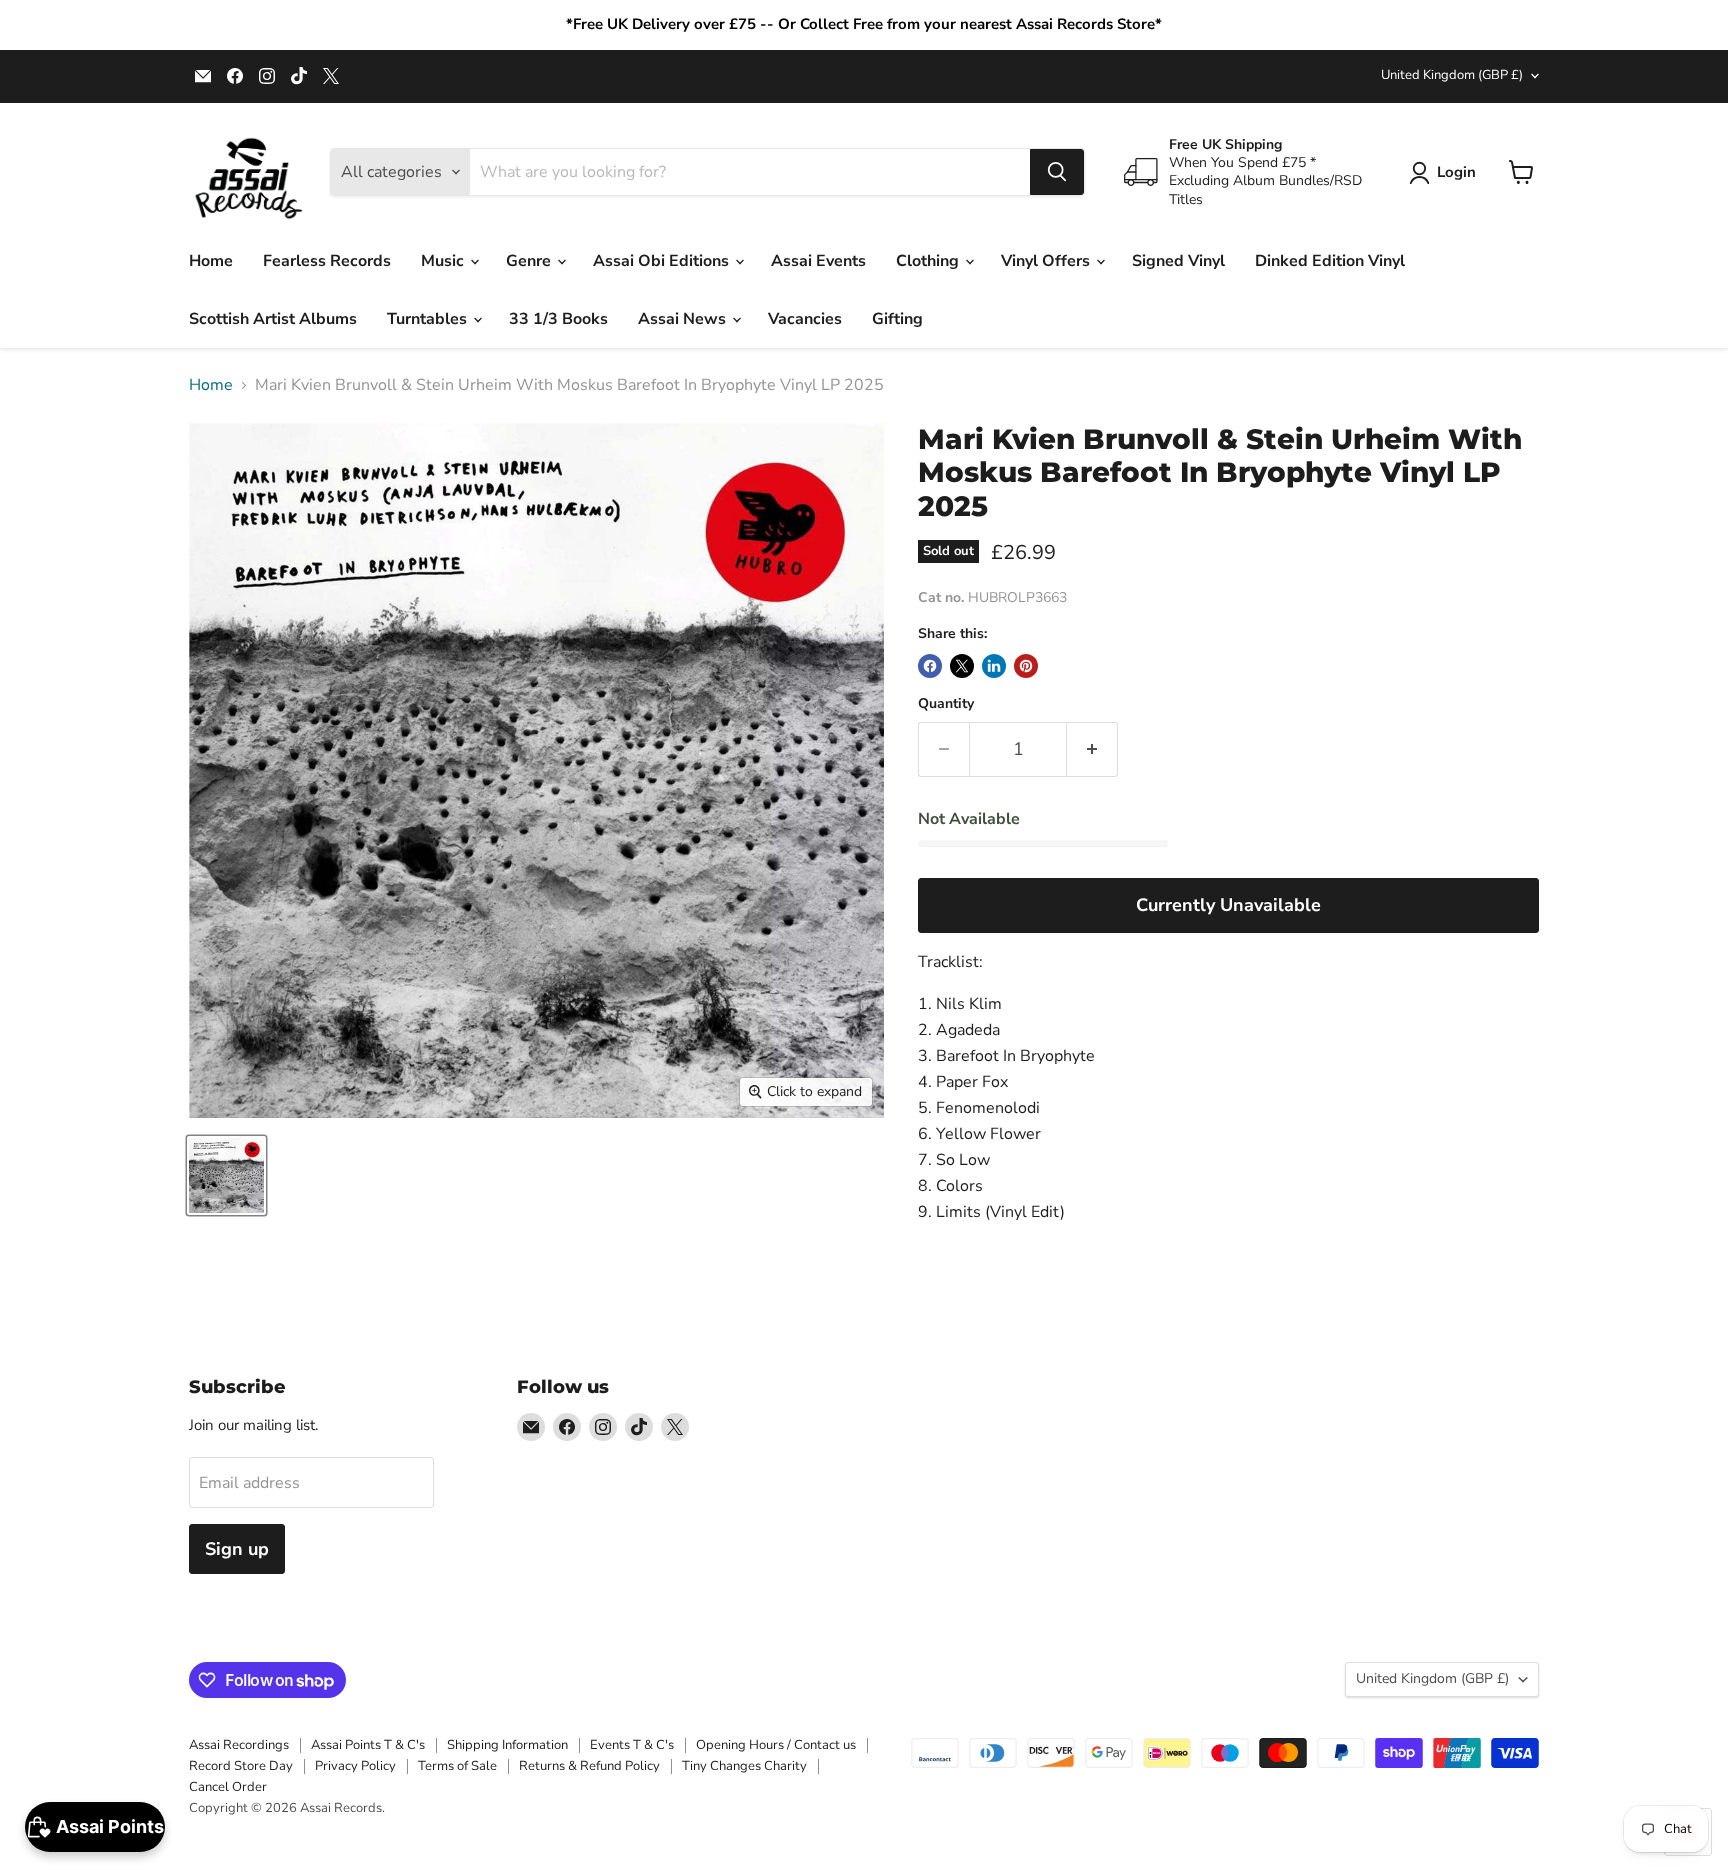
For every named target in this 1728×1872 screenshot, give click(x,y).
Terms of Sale (457, 1766)
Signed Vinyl (1178, 261)
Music (444, 261)
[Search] (1057, 172)
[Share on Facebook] (930, 666)
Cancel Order (228, 1787)
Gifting (897, 319)
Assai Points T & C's (368, 1745)
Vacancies (805, 319)
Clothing (929, 261)
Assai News (684, 319)
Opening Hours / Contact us (776, 1745)
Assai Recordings (239, 1745)
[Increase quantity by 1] (1092, 749)
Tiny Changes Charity (744, 1766)
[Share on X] (962, 666)
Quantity (946, 704)
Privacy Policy (355, 1766)
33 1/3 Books (558, 319)
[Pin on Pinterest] (1026, 666)
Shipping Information (507, 1745)
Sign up (237, 1549)
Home (211, 261)
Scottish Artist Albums (273, 319)
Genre (530, 261)
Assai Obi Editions (663, 261)
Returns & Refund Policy (589, 1766)
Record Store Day (241, 1766)
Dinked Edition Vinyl (1330, 261)
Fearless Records (327, 261)
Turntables (429, 319)
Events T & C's (632, 1745)
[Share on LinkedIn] (994, 666)
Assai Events (818, 261)
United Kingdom (1452, 75)
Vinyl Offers (1047, 261)
